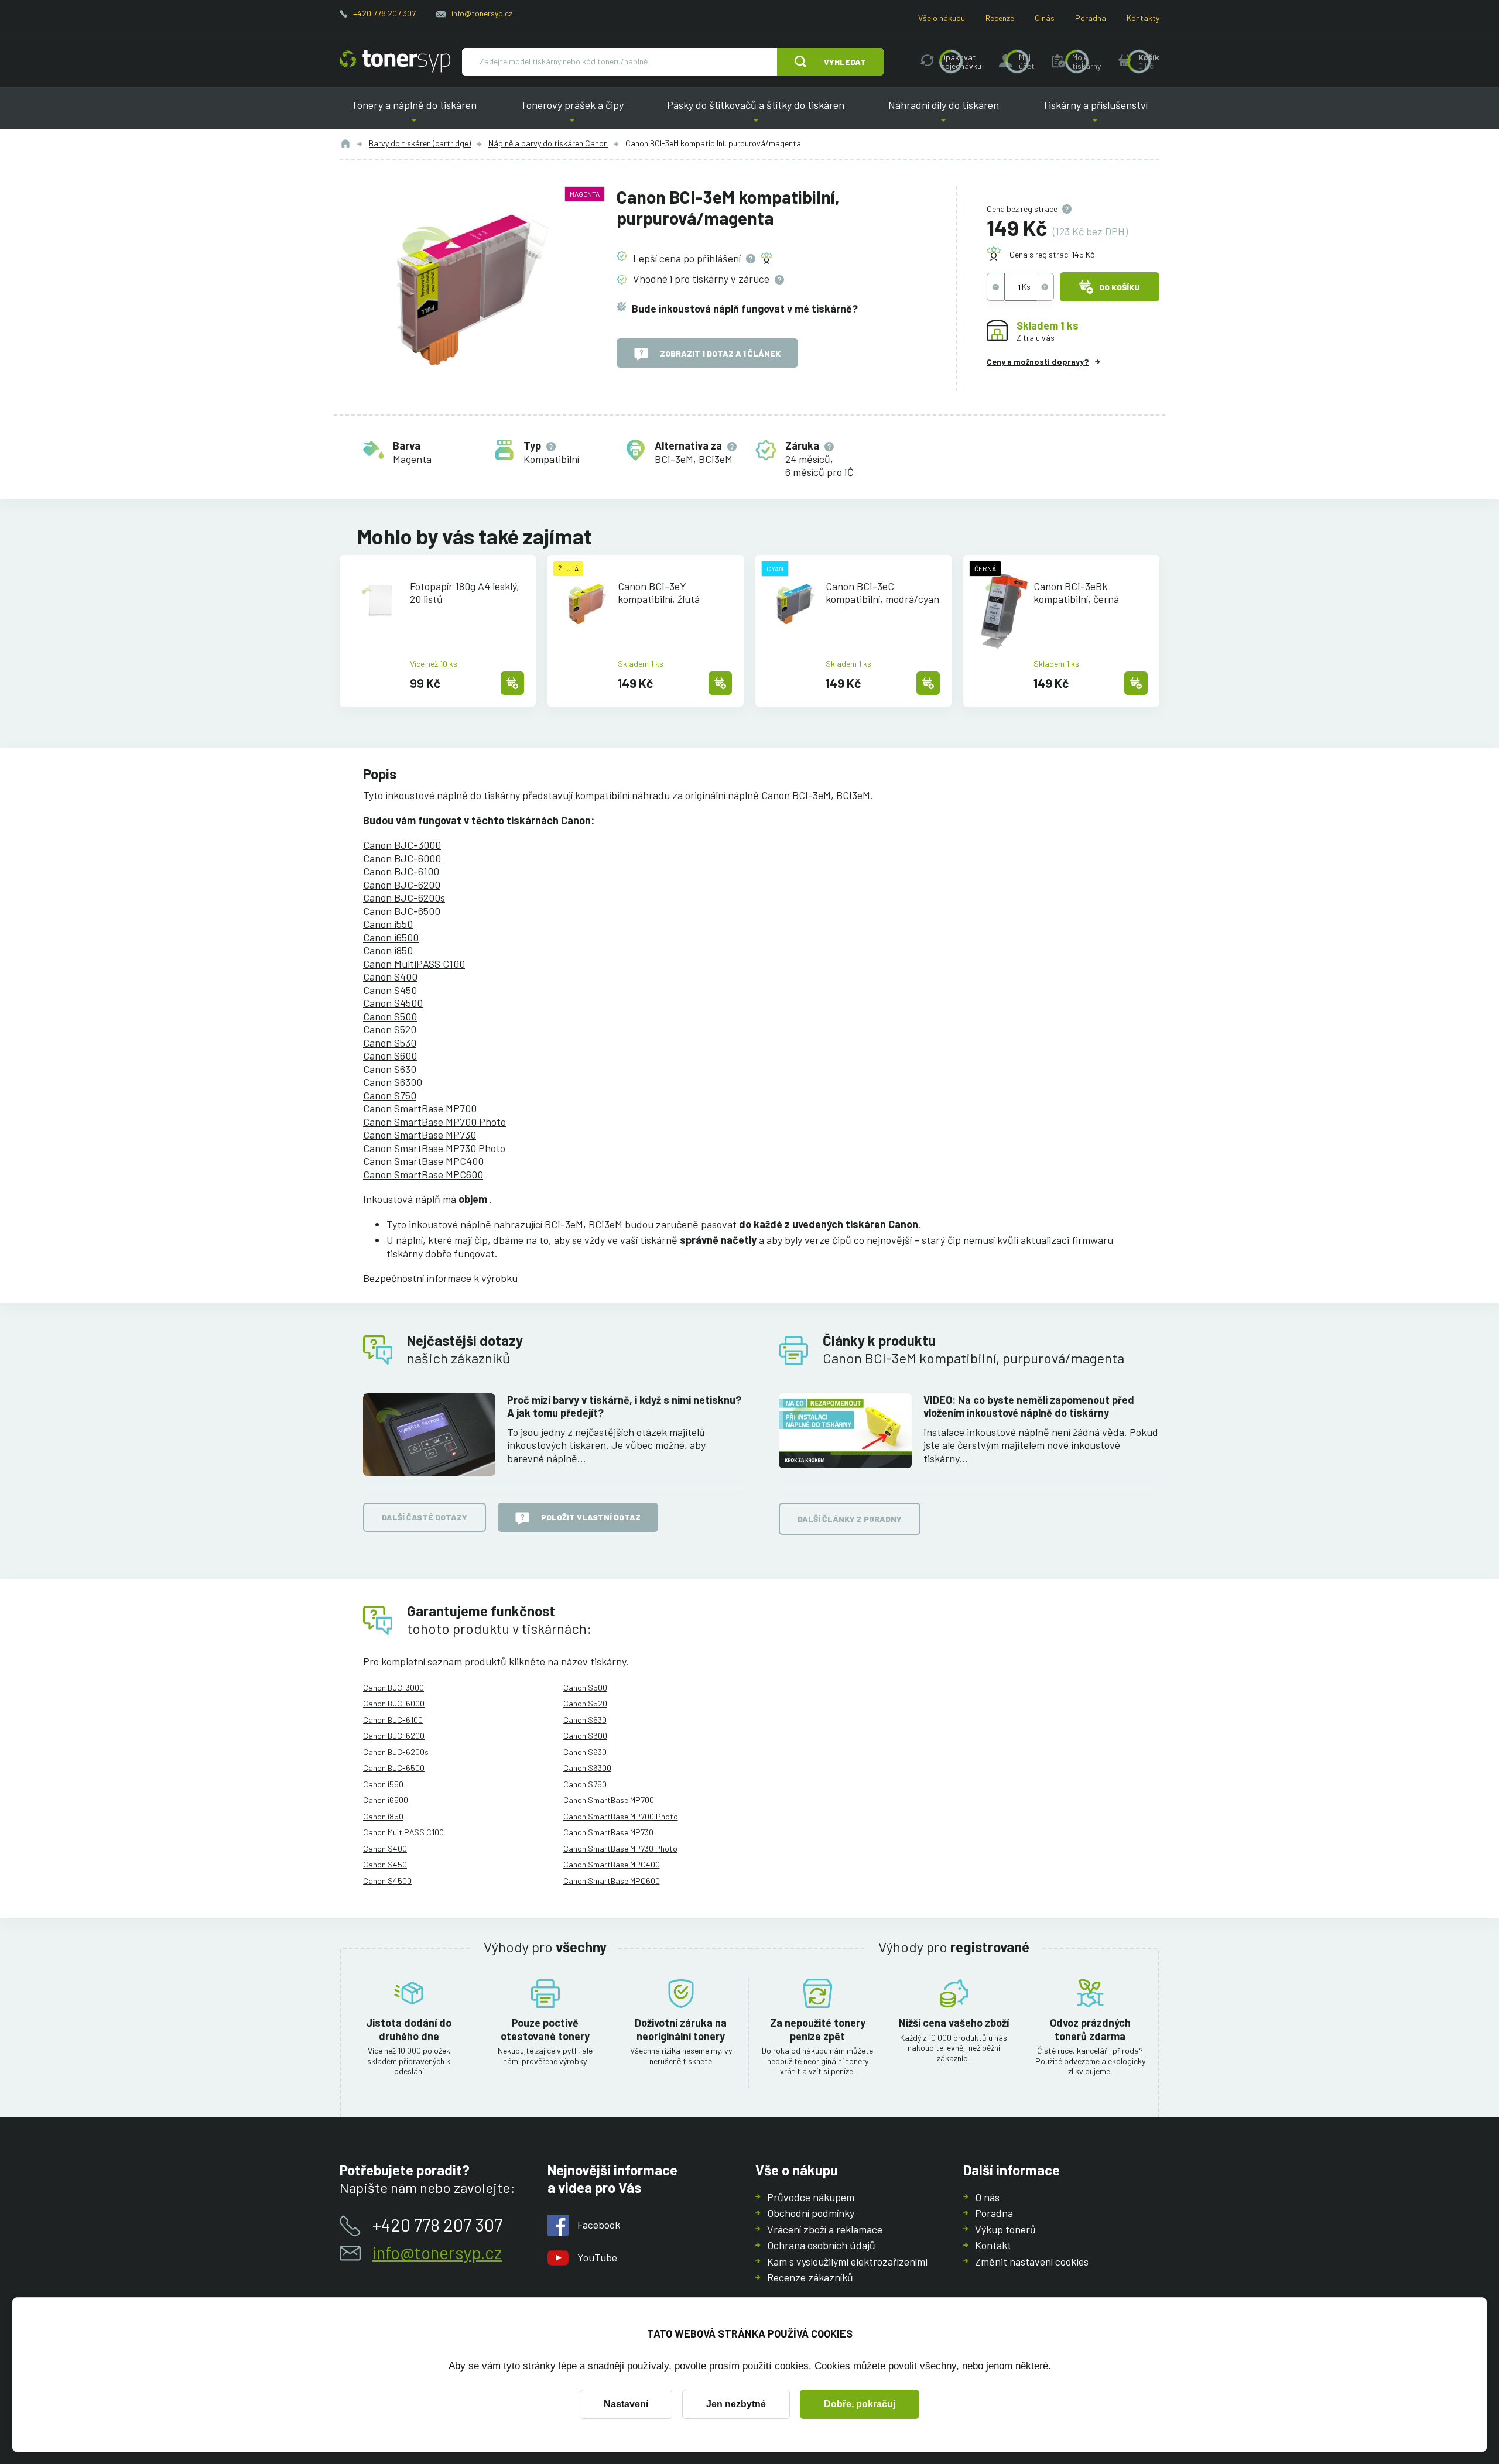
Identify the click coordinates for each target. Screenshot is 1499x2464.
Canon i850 (388, 950)
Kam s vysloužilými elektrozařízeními (847, 2261)
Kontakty (1143, 18)
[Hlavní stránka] (395, 61)
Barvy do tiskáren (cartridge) (420, 143)
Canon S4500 (393, 1003)
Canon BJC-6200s (404, 897)
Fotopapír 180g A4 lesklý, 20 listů (465, 593)
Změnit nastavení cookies (1032, 2261)
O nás (1045, 18)
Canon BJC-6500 (402, 911)
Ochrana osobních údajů (821, 2245)
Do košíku (1119, 287)
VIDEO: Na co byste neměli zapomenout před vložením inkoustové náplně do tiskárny (1029, 1406)
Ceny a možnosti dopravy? (1038, 361)
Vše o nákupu (942, 18)
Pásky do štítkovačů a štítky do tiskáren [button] (756, 114)
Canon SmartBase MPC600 (423, 1174)
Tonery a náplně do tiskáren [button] (414, 114)
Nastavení (626, 2404)
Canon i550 (388, 924)
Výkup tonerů (1005, 2229)
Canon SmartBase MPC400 (423, 1161)
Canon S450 (390, 990)
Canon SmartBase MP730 (420, 1135)
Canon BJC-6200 (402, 885)
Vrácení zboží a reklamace (825, 2229)
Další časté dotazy (425, 1517)
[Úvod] (345, 143)
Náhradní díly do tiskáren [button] (943, 114)
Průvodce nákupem (811, 2197)
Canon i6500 (391, 937)
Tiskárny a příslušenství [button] (1095, 114)
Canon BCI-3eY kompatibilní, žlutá (659, 593)
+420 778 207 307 (384, 13)
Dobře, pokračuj (860, 2404)
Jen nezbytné (736, 2404)
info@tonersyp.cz (482, 13)
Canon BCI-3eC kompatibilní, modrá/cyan (882, 593)
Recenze (1000, 18)
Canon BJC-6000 (402, 858)
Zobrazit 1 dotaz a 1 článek (720, 353)
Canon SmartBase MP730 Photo (434, 1148)
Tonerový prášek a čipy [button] (572, 114)
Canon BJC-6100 (401, 871)
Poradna (1091, 18)
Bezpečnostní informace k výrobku (440, 1278)
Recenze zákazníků (810, 2277)
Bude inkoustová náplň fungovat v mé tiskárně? (745, 309)
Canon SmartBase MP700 (420, 1108)
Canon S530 (390, 1043)
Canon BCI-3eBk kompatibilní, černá (1076, 593)
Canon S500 (390, 1016)
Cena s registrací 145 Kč (1052, 254)
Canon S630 (390, 1069)
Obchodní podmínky (811, 2213)
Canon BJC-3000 (402, 845)
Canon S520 (390, 1029)
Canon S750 (390, 1095)
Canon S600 (390, 1055)
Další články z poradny (850, 1519)
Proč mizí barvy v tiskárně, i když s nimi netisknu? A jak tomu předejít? (624, 1406)
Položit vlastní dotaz (591, 1517)
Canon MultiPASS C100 (414, 964)
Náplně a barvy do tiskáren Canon (548, 143)
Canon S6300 (393, 1082)
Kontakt (993, 2245)
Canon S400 (390, 976)
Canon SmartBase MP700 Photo (434, 1122)
